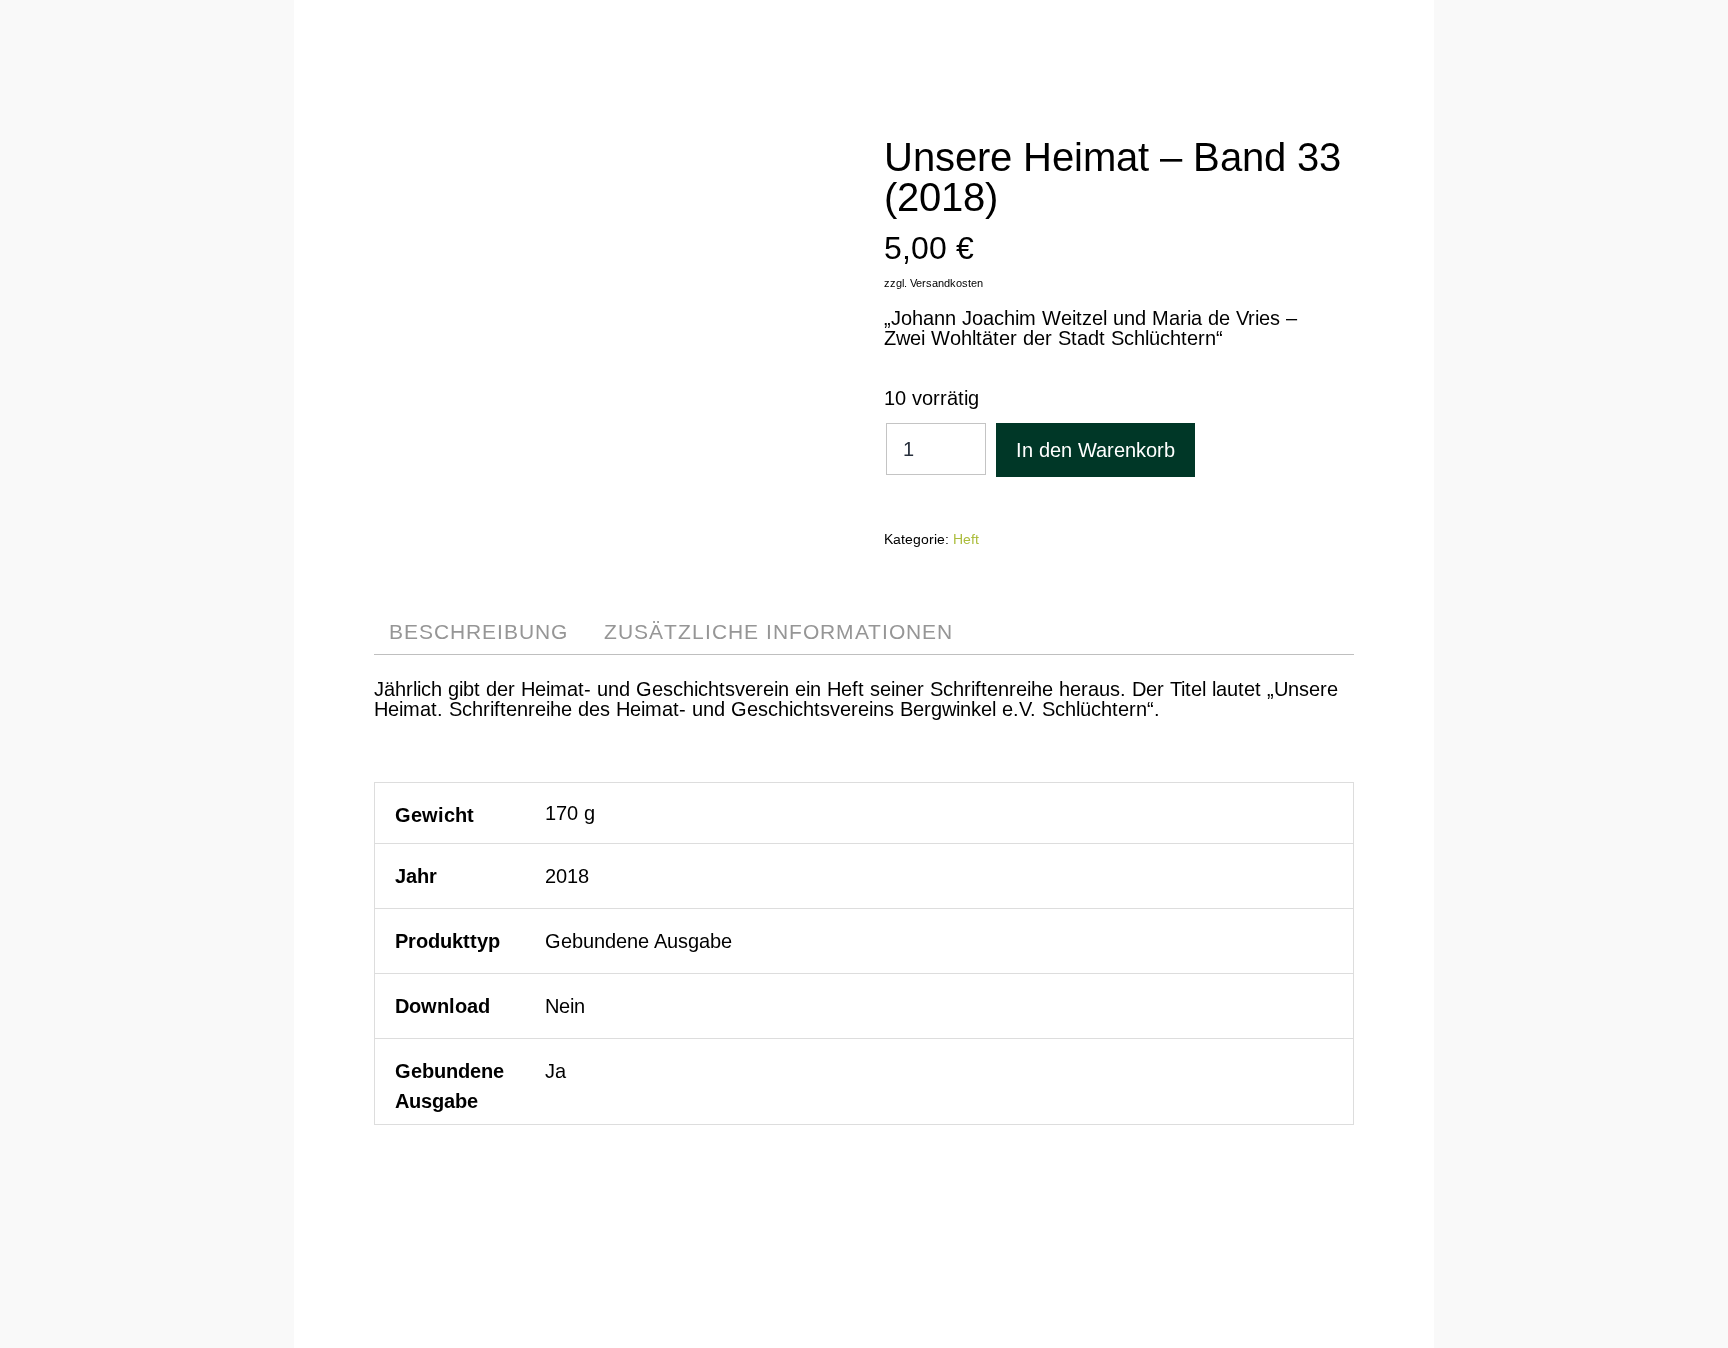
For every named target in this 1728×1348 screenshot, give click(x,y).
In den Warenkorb (1095, 450)
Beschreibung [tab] (478, 631)
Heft (966, 539)
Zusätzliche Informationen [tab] (778, 631)
